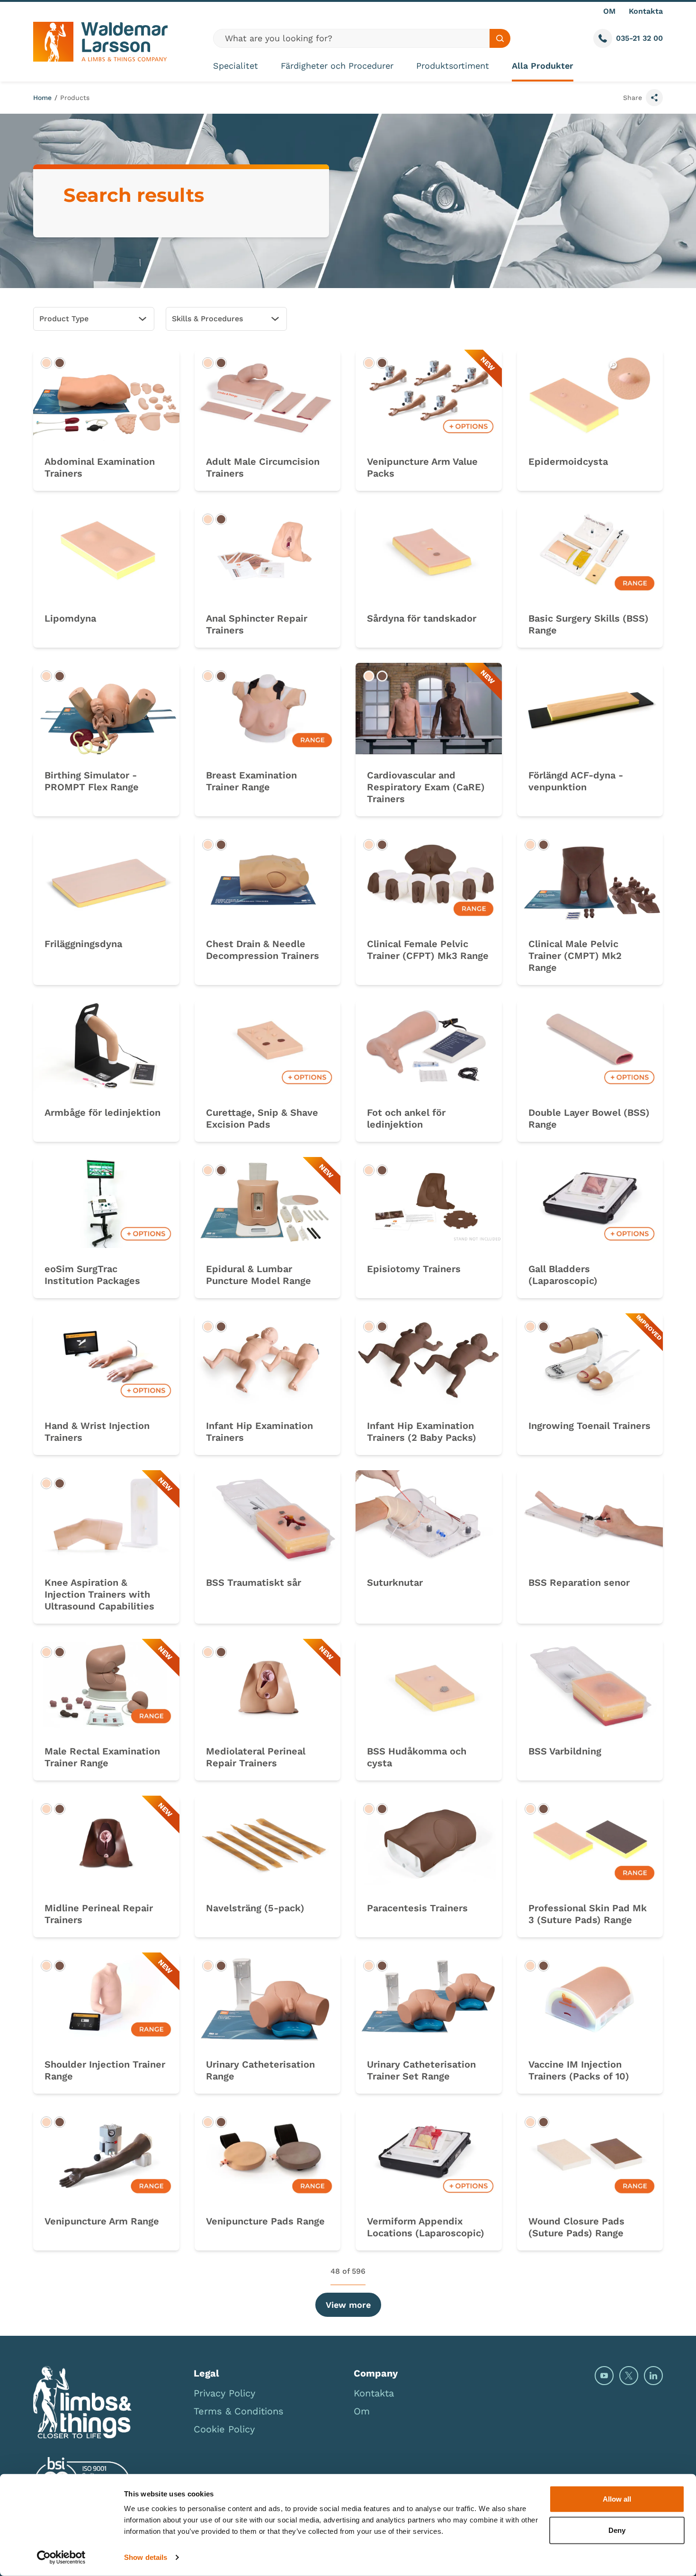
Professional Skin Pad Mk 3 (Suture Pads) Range (588, 1914)
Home (42, 98)
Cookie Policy (224, 2429)
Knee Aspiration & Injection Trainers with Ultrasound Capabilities (99, 1594)
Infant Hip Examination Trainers (259, 1432)
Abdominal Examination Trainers (100, 467)
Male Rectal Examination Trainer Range (102, 1757)
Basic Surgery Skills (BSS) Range (589, 624)
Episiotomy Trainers (414, 1269)
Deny (617, 2530)
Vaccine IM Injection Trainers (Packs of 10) (579, 2070)
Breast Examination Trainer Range (251, 781)
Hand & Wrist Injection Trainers (97, 1432)
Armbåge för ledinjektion (103, 1112)
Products (75, 98)
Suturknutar (395, 1582)
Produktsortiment (453, 66)
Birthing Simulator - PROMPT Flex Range (92, 781)
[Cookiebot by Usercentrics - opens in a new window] (61, 2558)
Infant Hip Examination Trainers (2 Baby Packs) (422, 1432)
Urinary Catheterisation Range (260, 2070)
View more (348, 2305)
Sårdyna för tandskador (422, 618)
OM (609, 11)
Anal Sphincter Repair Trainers (257, 624)
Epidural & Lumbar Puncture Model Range (259, 1275)
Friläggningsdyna (83, 944)
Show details (146, 2557)
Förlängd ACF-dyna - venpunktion (576, 781)
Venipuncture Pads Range (265, 2221)
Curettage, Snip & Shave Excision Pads (262, 1118)
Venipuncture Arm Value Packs (422, 467)
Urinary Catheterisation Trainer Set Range (421, 2070)
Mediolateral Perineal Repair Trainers (256, 1757)
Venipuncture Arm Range (102, 2221)
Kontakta (646, 11)
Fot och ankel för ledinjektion (406, 1118)
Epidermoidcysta (568, 461)
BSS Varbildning (565, 1751)
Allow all (617, 2499)
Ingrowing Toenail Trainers (589, 1426)
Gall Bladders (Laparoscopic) (563, 1275)
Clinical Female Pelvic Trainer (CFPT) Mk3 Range (428, 950)
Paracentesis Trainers (417, 1908)
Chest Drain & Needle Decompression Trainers (263, 950)
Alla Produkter (543, 66)
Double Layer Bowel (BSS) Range (589, 1118)
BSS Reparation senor (579, 1582)
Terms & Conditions (239, 2411)
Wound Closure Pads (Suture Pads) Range (576, 2227)
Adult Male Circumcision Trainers (263, 467)
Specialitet (236, 66)
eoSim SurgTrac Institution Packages (92, 1275)
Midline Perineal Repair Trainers (99, 1914)
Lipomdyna (70, 618)
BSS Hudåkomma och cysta (417, 1757)
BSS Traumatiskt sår (254, 1582)
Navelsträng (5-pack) (255, 1908)
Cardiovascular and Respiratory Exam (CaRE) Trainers (426, 787)
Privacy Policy (224, 2393)
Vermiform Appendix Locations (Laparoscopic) (426, 2227)
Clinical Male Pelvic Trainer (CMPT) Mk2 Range (575, 956)
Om (362, 2411)
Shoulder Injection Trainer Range (105, 2070)
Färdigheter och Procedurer (337, 66)
